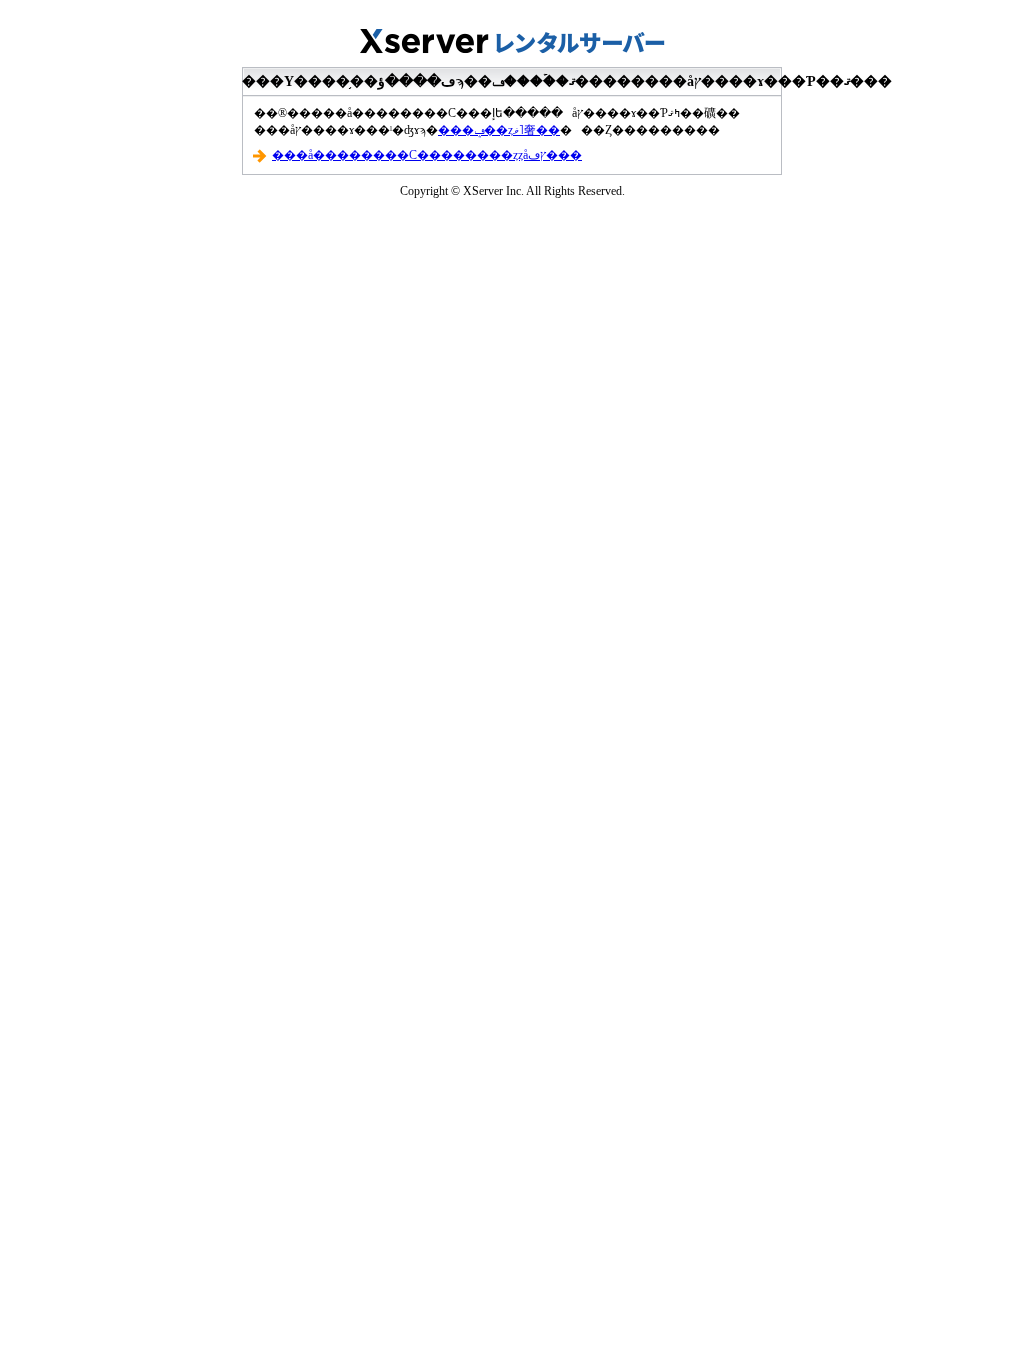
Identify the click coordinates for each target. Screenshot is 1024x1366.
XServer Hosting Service (512, 35)
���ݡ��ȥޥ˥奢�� (499, 130)
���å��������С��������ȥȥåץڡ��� (427, 155)
